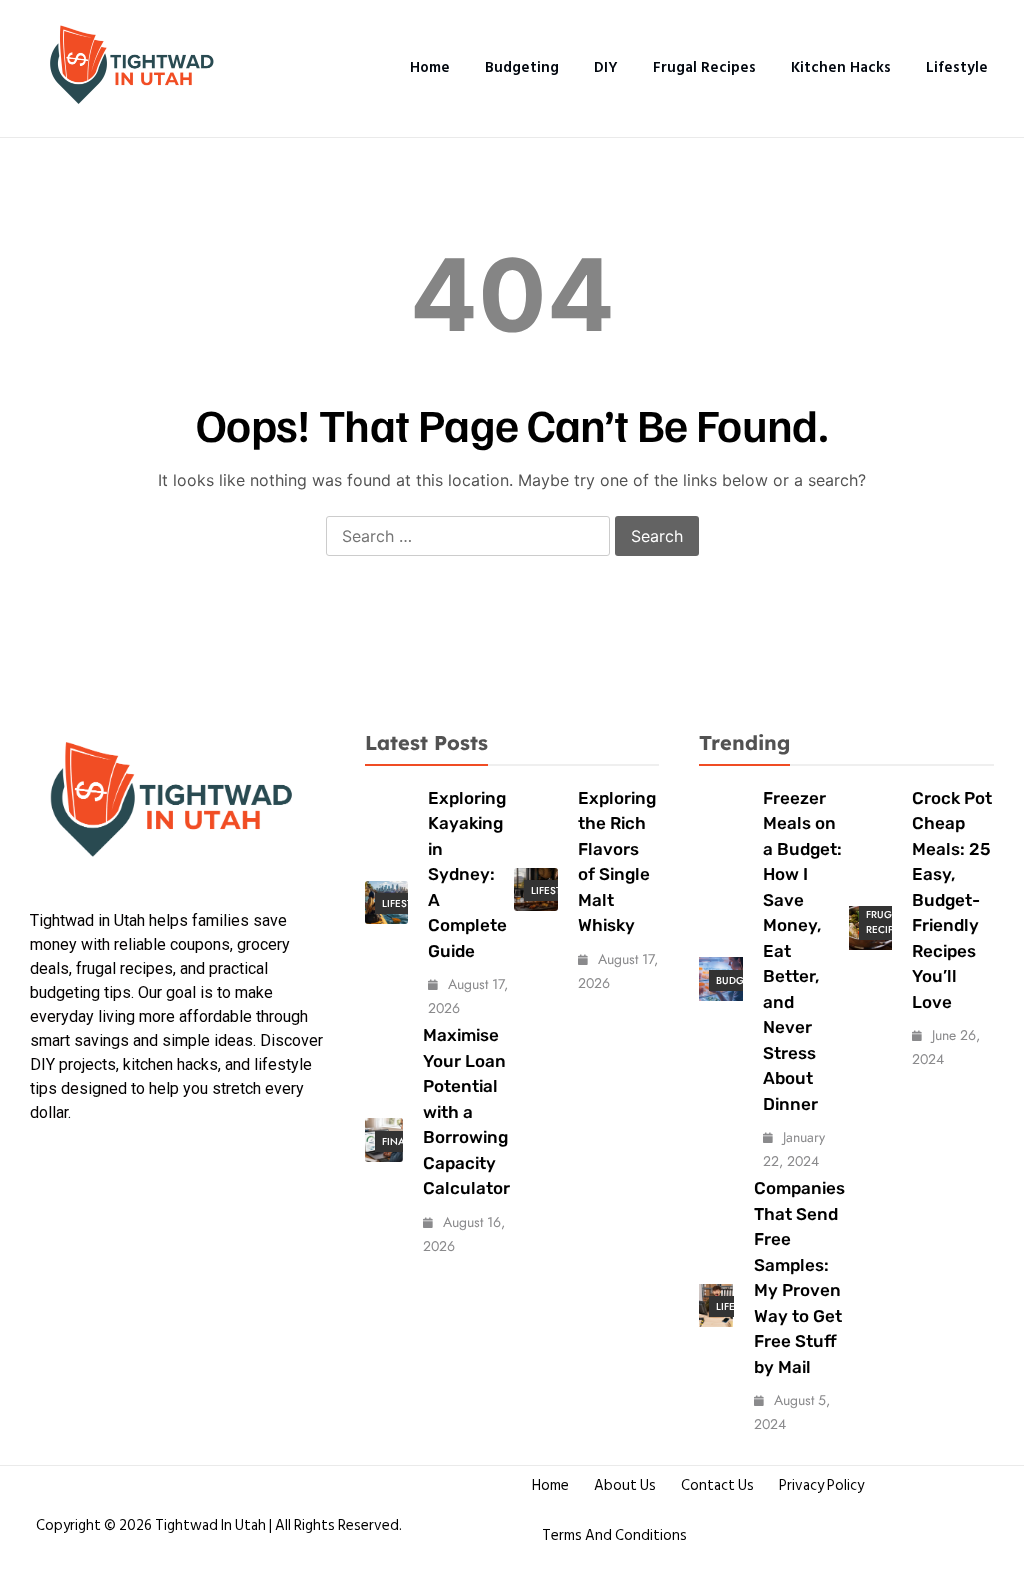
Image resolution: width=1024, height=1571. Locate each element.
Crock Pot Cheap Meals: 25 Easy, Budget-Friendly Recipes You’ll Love (952, 900)
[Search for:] (468, 537)
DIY (606, 67)
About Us (625, 1485)
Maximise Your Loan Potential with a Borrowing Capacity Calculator (466, 1111)
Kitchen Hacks (841, 67)
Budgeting (522, 67)
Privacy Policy (821, 1485)
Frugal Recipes (704, 67)
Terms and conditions (614, 1535)
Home (430, 67)
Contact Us (717, 1485)
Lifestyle (957, 67)
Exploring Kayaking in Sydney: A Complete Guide (467, 874)
